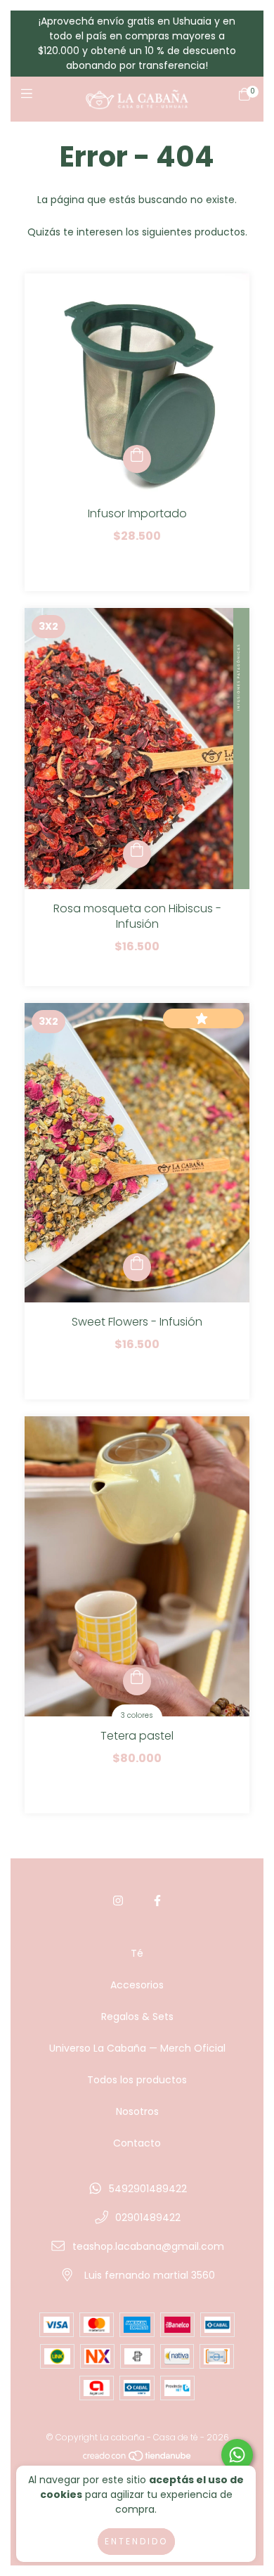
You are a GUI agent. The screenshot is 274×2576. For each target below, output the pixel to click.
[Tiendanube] (138, 2459)
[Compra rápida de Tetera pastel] (137, 1681)
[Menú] (30, 99)
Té (137, 1953)
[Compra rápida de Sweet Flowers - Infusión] (137, 1267)
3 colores (137, 1715)
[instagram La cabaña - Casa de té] (118, 1901)
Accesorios (137, 1985)
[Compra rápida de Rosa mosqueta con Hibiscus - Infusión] (137, 854)
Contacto (137, 2143)
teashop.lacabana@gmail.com (148, 2246)
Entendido (136, 2541)
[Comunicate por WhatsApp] (237, 2455)
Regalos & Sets (137, 2017)
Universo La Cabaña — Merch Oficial (137, 2048)
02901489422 (148, 2218)
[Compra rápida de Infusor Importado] (137, 459)
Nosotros (137, 2111)
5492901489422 (148, 2189)
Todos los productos (137, 2080)
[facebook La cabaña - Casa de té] (157, 1901)
